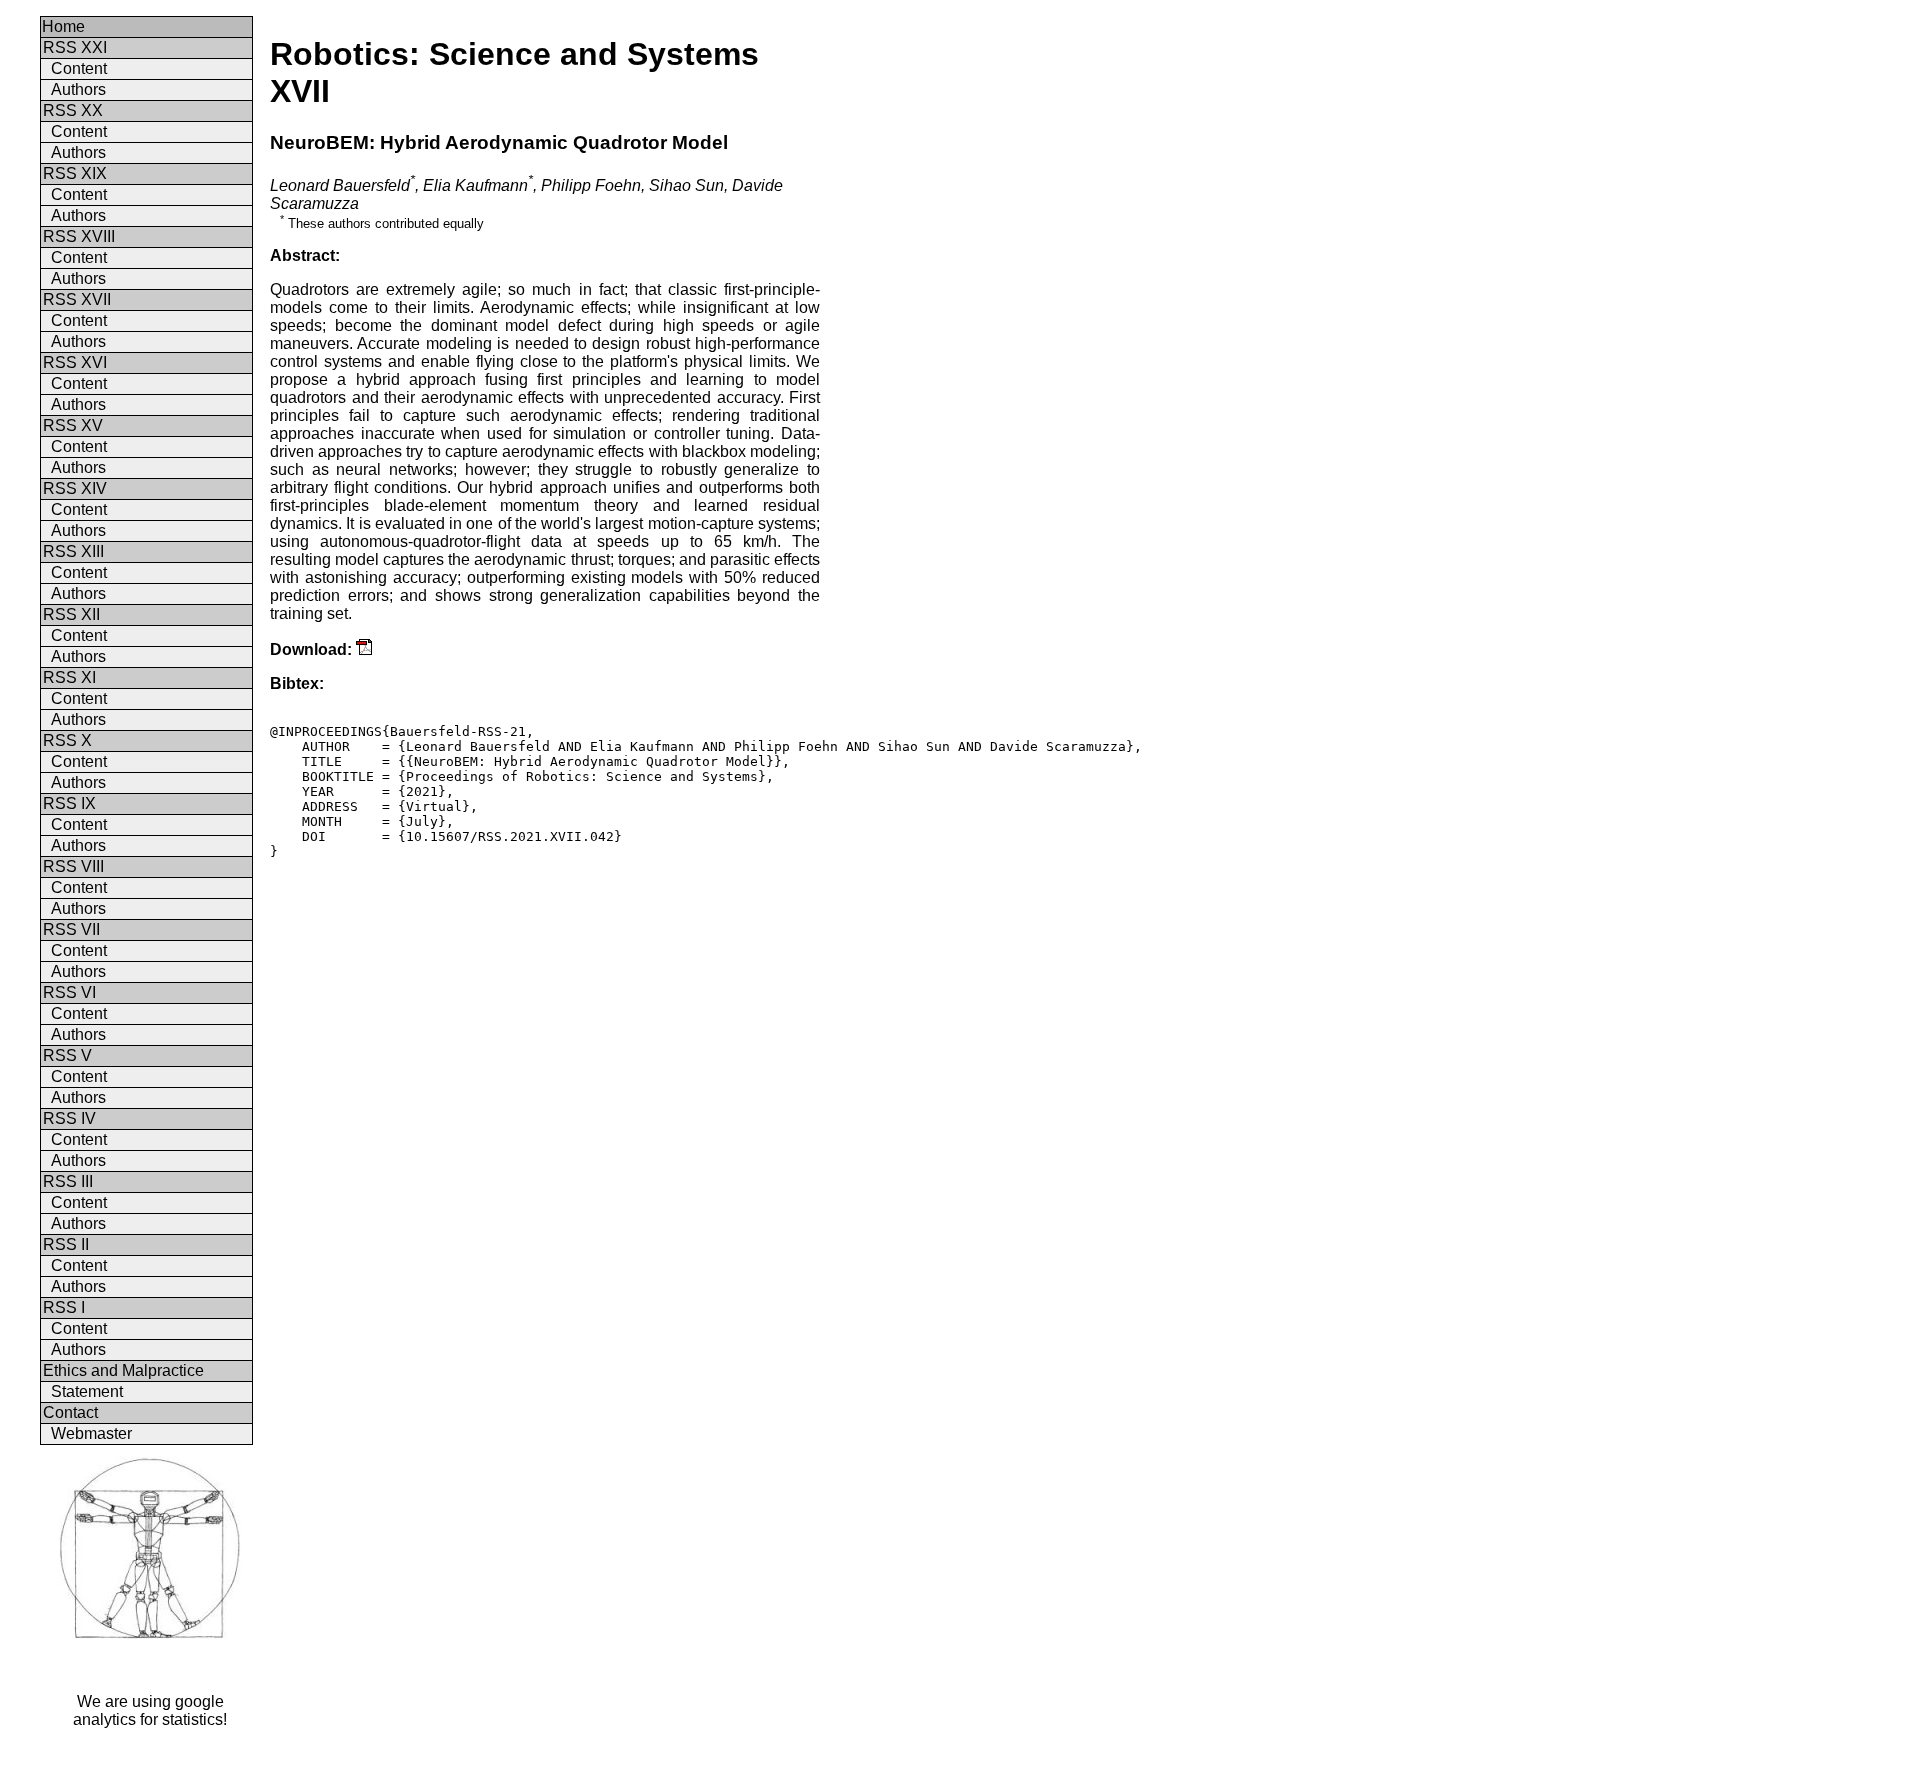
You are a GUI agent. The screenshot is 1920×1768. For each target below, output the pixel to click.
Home (63, 26)
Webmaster (91, 1433)
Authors (78, 89)
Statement (87, 1391)
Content (79, 68)
